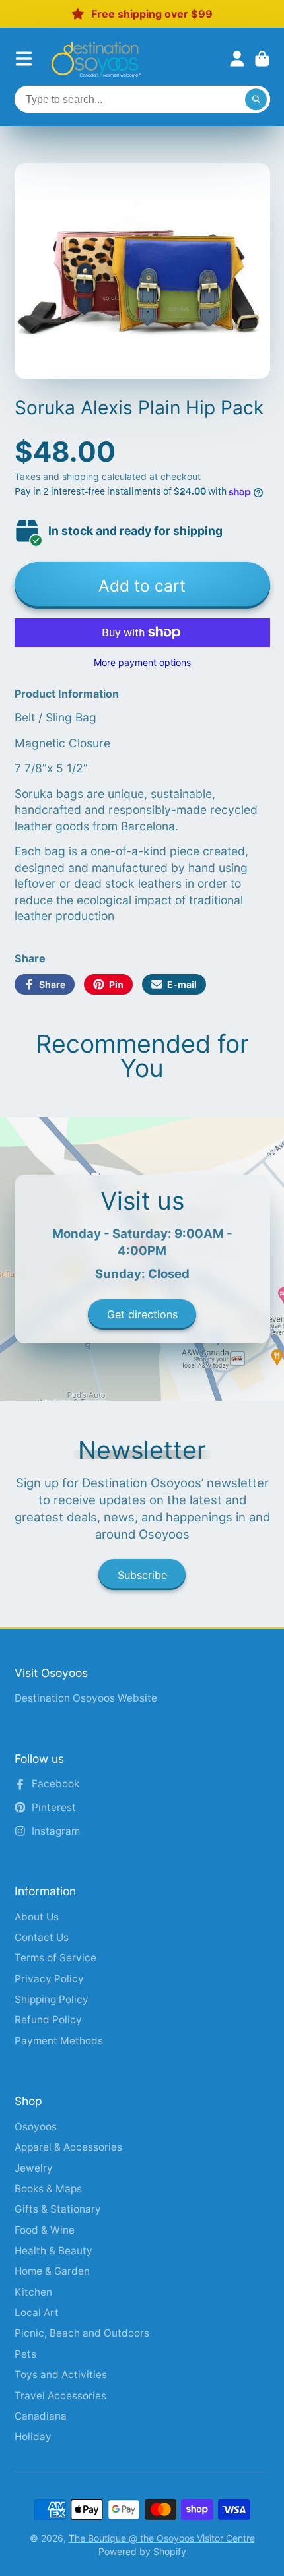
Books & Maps (48, 2189)
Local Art (37, 2313)
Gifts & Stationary (58, 2209)
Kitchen (33, 2292)
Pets (25, 2354)
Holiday (33, 2437)
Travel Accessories (60, 2396)
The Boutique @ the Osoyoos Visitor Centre (162, 2538)
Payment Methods (59, 2041)
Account (237, 59)
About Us (37, 1917)
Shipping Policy (52, 1999)
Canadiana (41, 2416)
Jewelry (34, 2168)
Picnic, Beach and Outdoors (82, 2333)
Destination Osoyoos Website (86, 1698)
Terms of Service (55, 1958)
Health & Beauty (53, 2251)
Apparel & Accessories (68, 2147)
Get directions (142, 1314)
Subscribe (142, 1575)
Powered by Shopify (142, 2551)
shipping (81, 476)
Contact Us (42, 1937)
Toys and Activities (61, 2375)
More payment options (142, 662)
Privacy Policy (49, 1979)
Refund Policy (48, 2020)
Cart (262, 59)
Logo (96, 59)
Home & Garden (52, 2271)
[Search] (256, 100)
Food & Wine (45, 2230)
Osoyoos (36, 2127)
